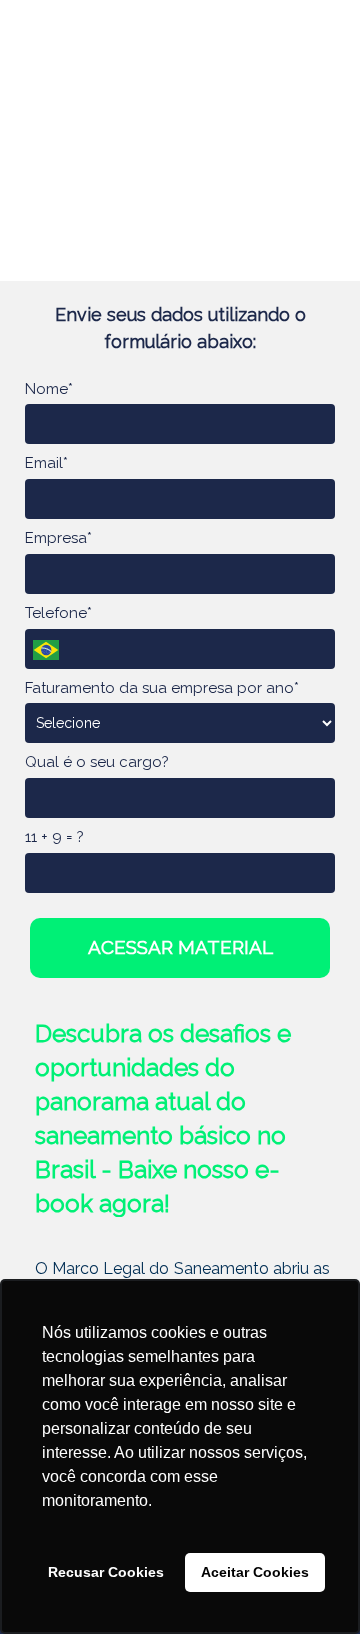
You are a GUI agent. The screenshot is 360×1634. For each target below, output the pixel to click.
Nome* (49, 389)
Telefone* (58, 613)
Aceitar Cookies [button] (255, 1572)
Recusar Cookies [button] (106, 1572)
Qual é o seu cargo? (97, 762)
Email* (46, 463)
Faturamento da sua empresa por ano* (162, 688)
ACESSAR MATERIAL (180, 947)
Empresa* (58, 538)
